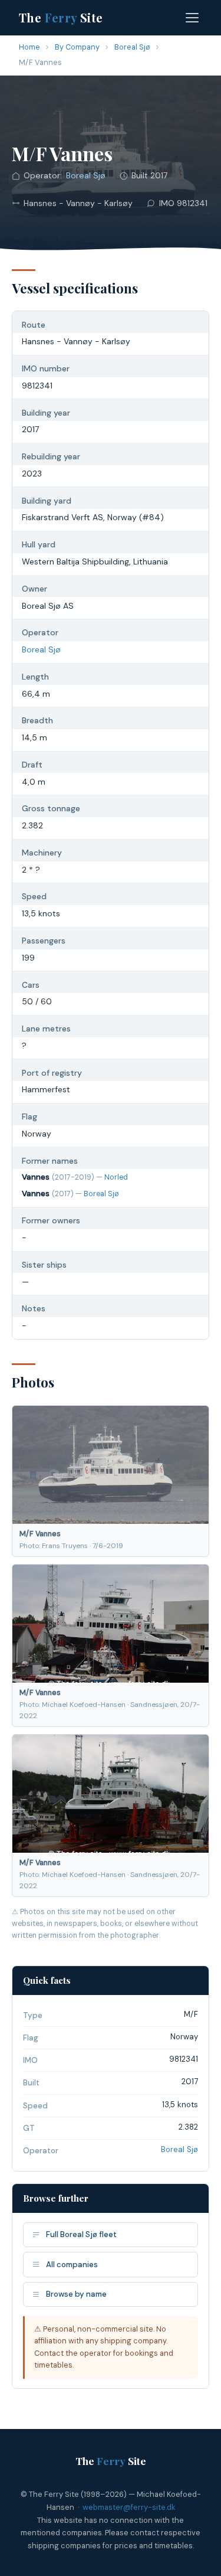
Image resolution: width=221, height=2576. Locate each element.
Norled (116, 1177)
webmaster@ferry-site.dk (129, 2507)
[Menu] (192, 18)
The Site (61, 17)
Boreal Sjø (132, 47)
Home (29, 47)
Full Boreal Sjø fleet (81, 2234)
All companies (72, 2265)
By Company (77, 47)
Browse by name (76, 2294)
